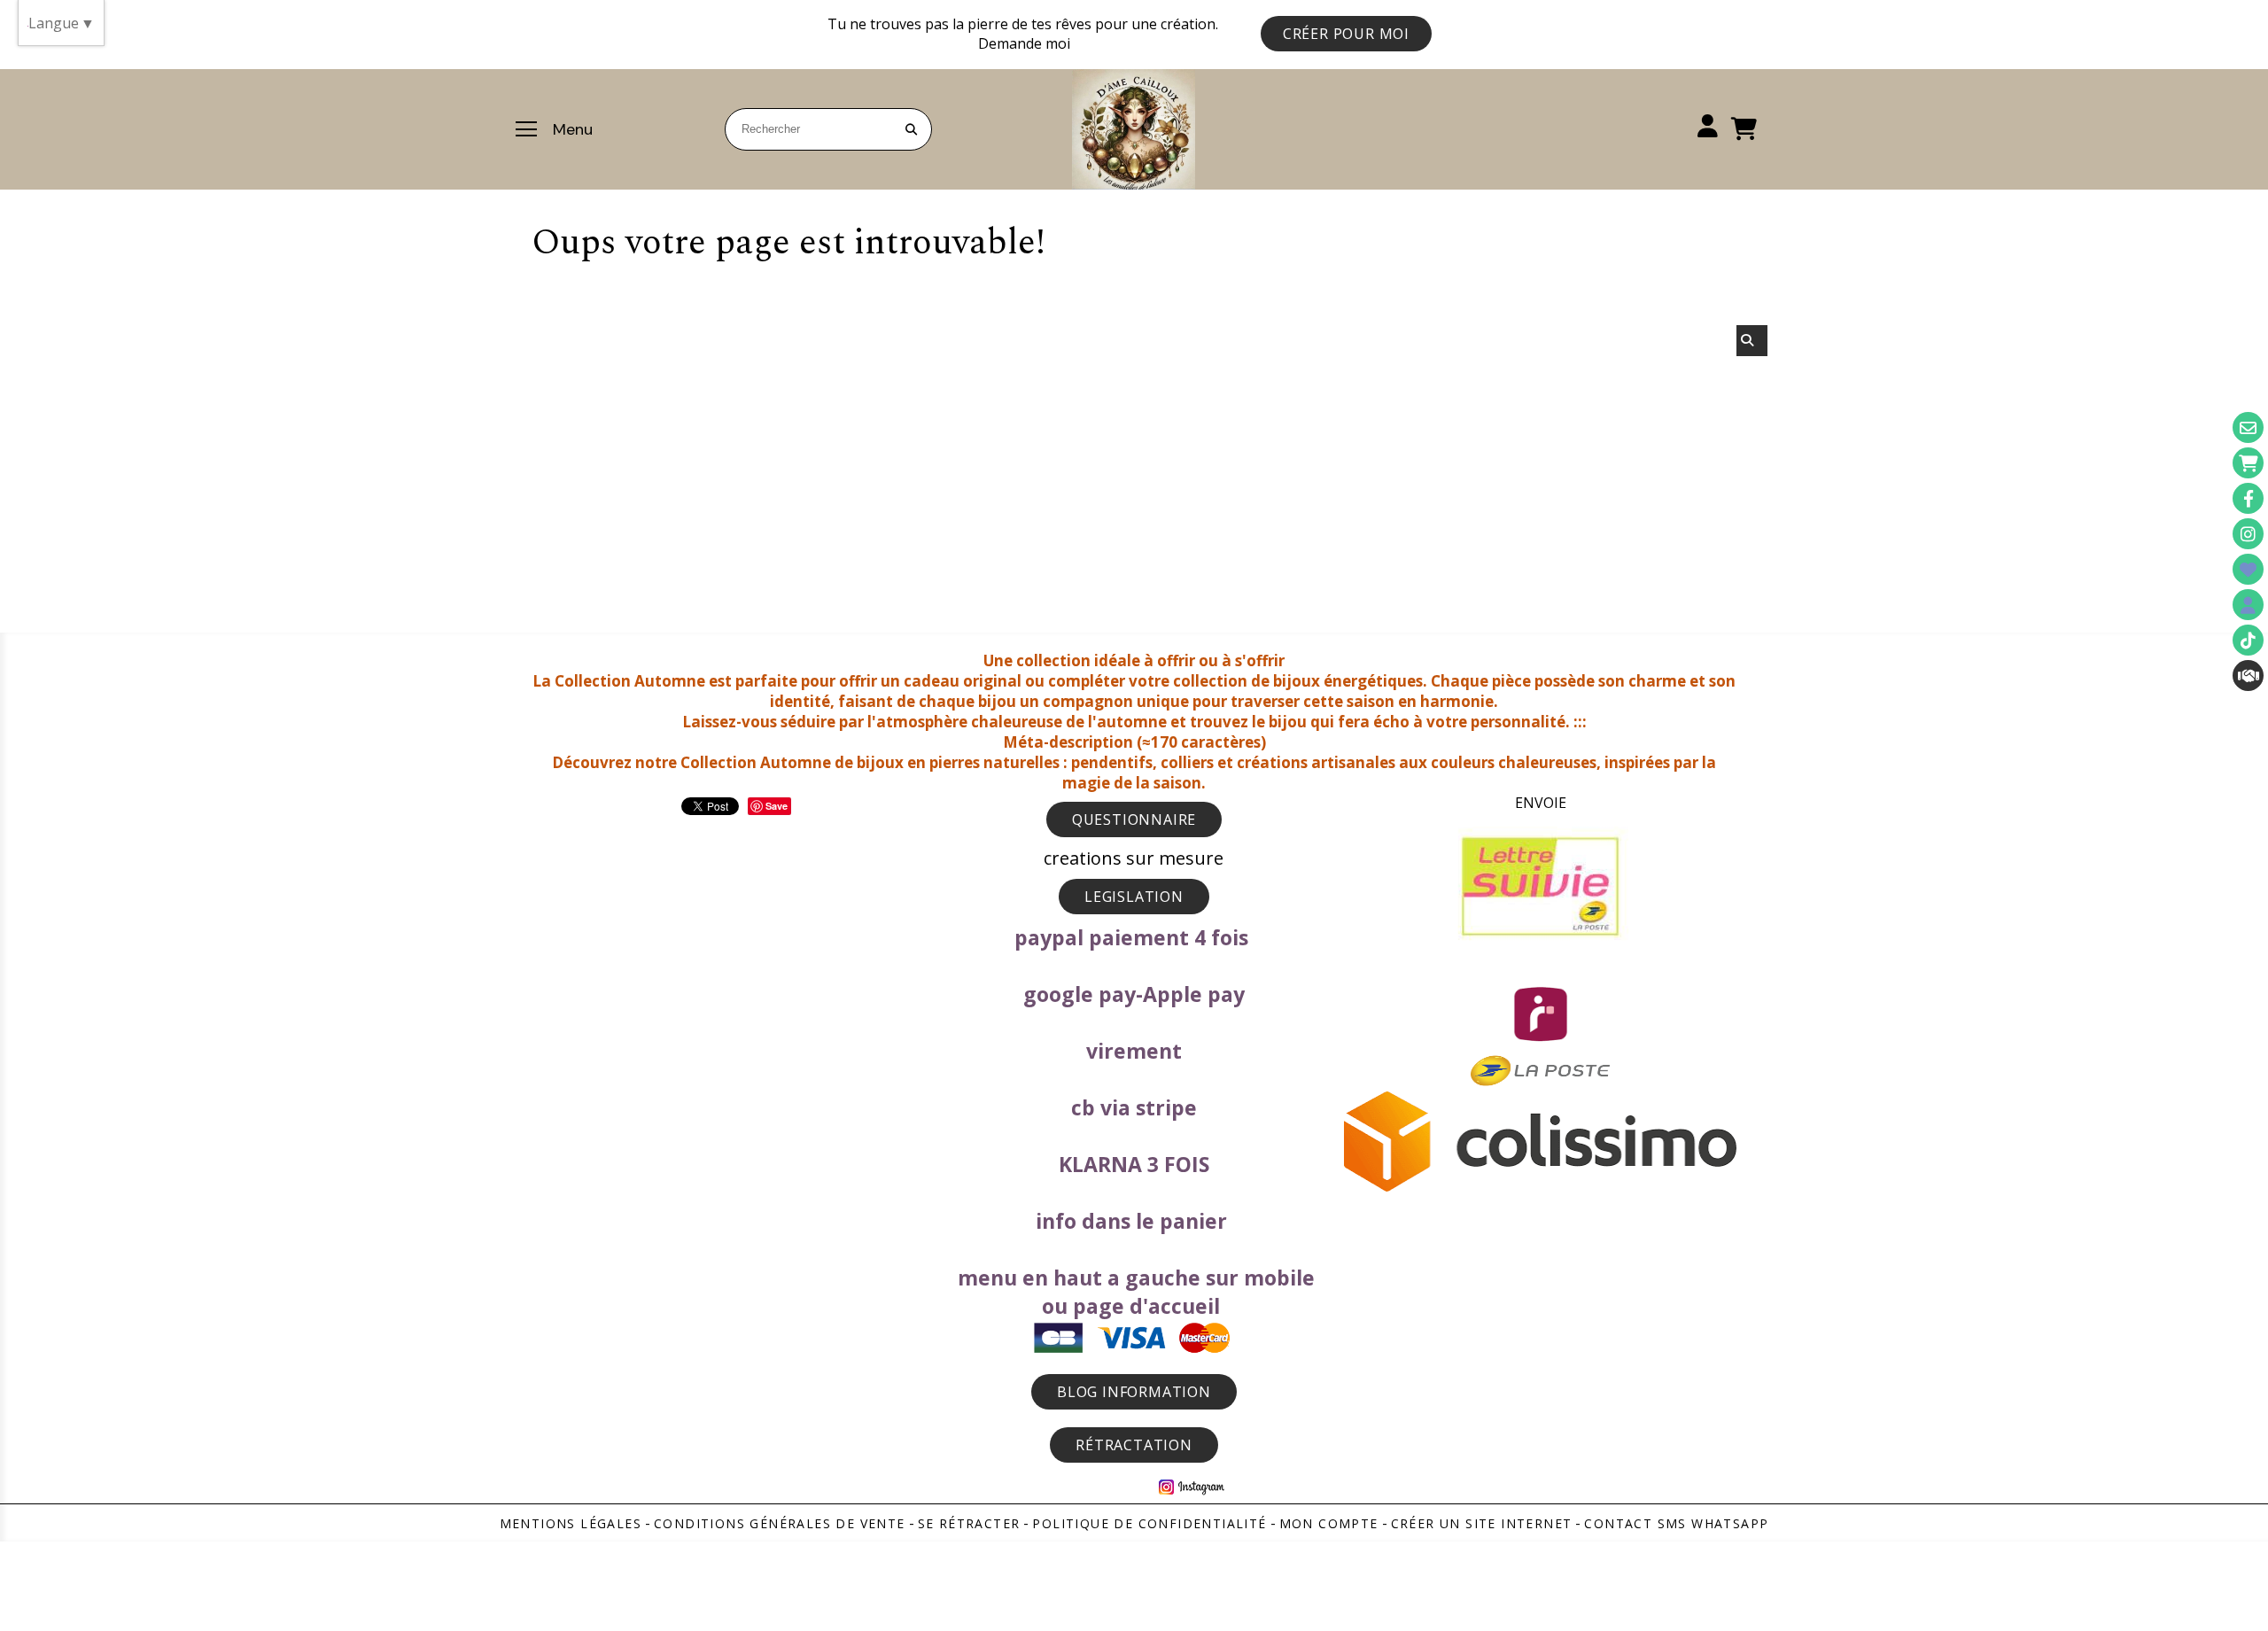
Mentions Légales (571, 1523)
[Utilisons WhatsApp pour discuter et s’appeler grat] (2248, 676)
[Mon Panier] (2248, 463)
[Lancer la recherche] (911, 129)
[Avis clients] (2248, 569)
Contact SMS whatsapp (1676, 1523)
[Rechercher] (1752, 341)
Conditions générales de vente (780, 1523)
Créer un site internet (1482, 1523)
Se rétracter (969, 1523)
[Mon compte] (2248, 605)
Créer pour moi (1346, 34)
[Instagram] (2248, 534)
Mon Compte (1329, 1523)
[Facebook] (2248, 498)
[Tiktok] (2248, 640)
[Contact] (2248, 427)
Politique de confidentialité (1149, 1523)
